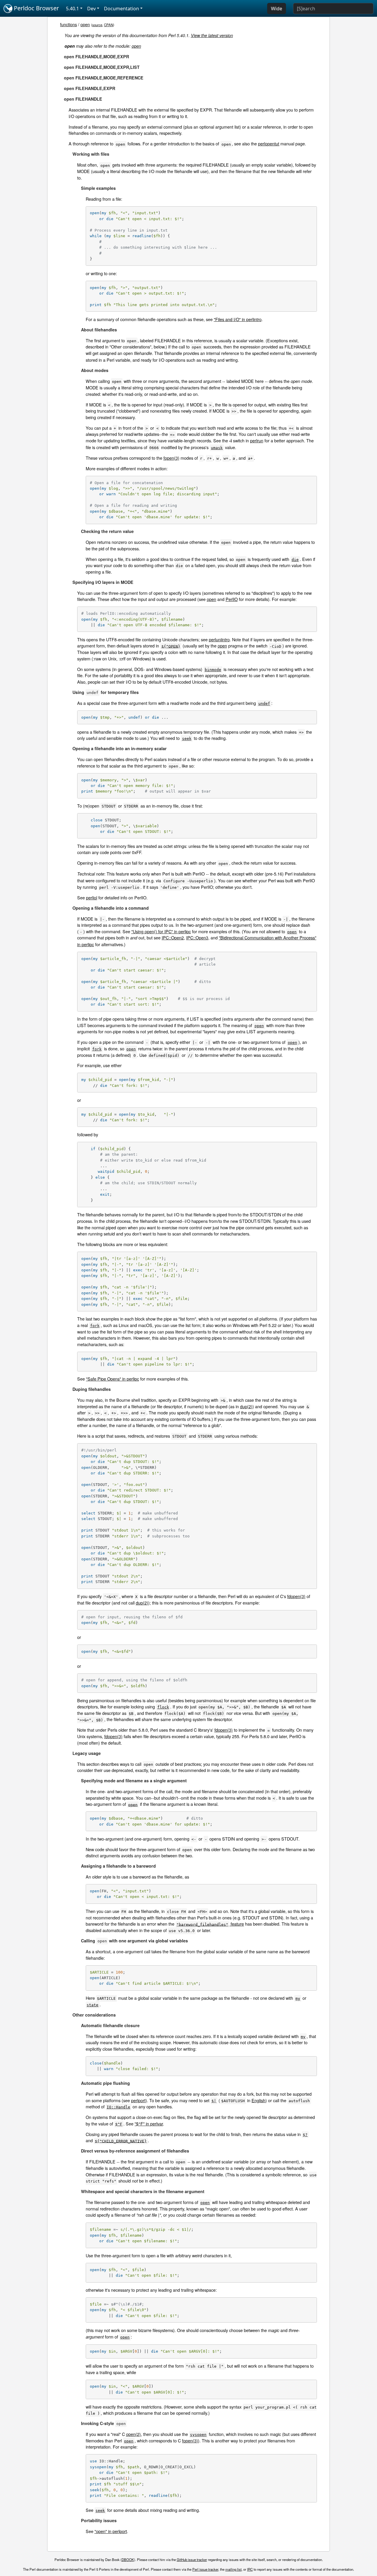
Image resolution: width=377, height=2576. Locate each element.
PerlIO (232, 599)
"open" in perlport (111, 2531)
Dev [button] (91, 9)
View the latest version (212, 35)
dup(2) (246, 1406)
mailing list (233, 2569)
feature (210, 1924)
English (258, 2100)
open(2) (133, 2434)
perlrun (257, 440)
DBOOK (128, 2560)
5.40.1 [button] (72, 9)
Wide (277, 9)
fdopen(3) (296, 1596)
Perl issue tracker (205, 2569)
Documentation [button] (121, 9)
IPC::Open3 (197, 937)
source (97, 25)
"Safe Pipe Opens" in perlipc (113, 1379)
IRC (250, 2569)
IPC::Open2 (173, 937)
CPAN (109, 25)
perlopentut (269, 143)
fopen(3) (171, 458)
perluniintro (219, 639)
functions (68, 24)
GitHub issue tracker (192, 2560)
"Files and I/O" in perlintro (238, 319)
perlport (138, 2100)
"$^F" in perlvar (149, 2124)
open (85, 24)
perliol (92, 897)
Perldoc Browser (36, 8)
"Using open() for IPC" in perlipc (161, 931)
